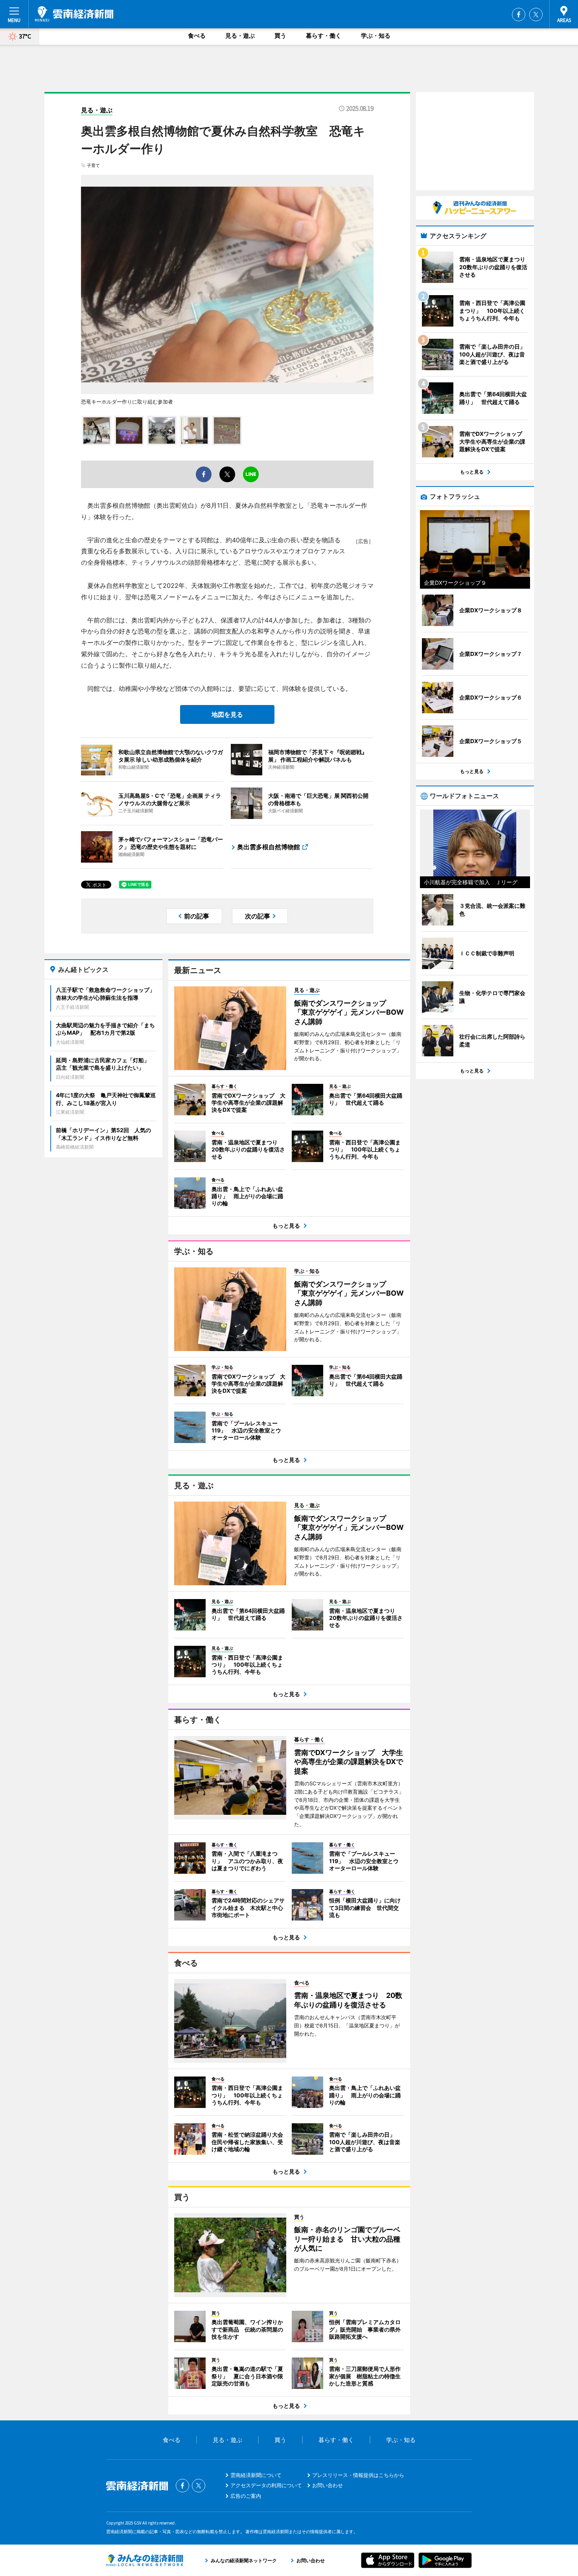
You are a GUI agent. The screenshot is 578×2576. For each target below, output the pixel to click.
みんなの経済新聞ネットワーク (145, 2560)
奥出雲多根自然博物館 (269, 847)
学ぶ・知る (376, 36)
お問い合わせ (328, 2485)
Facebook (519, 15)
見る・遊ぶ (240, 36)
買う (280, 36)
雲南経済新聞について (256, 2475)
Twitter (536, 15)
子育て (93, 165)
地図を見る (227, 714)
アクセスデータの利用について (266, 2485)
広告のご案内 (246, 2496)
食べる (197, 36)
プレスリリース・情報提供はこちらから (358, 2475)
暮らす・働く (324, 36)
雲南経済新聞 (74, 14)
